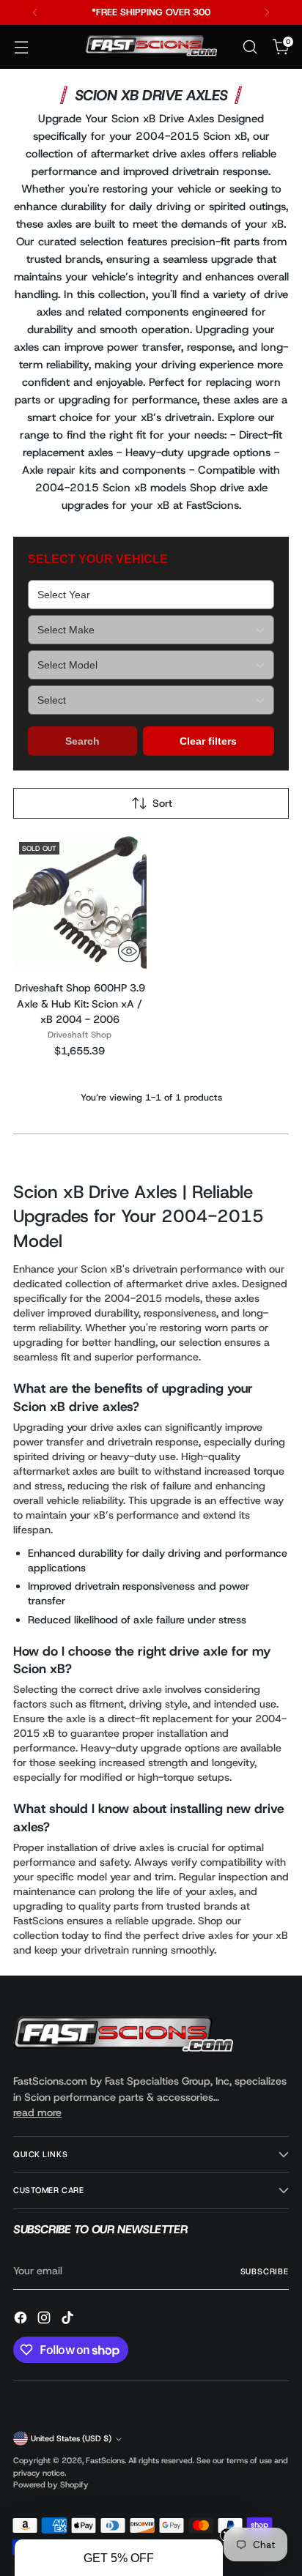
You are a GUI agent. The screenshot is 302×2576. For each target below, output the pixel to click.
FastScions (105, 2460)
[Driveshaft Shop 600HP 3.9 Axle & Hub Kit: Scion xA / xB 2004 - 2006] (80, 903)
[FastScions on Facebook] (22, 2320)
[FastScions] (151, 47)
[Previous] (35, 12)
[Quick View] (129, 951)
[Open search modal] (250, 47)
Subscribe (265, 2271)
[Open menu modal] (21, 47)
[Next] (267, 12)
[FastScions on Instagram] (45, 2320)
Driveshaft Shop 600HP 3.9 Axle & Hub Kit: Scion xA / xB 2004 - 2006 (80, 1004)
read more (37, 2112)
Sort (162, 803)
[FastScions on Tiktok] (69, 2320)
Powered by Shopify (51, 2484)
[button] (119, 2558)
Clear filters (208, 741)
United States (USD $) (71, 2438)
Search (82, 741)
